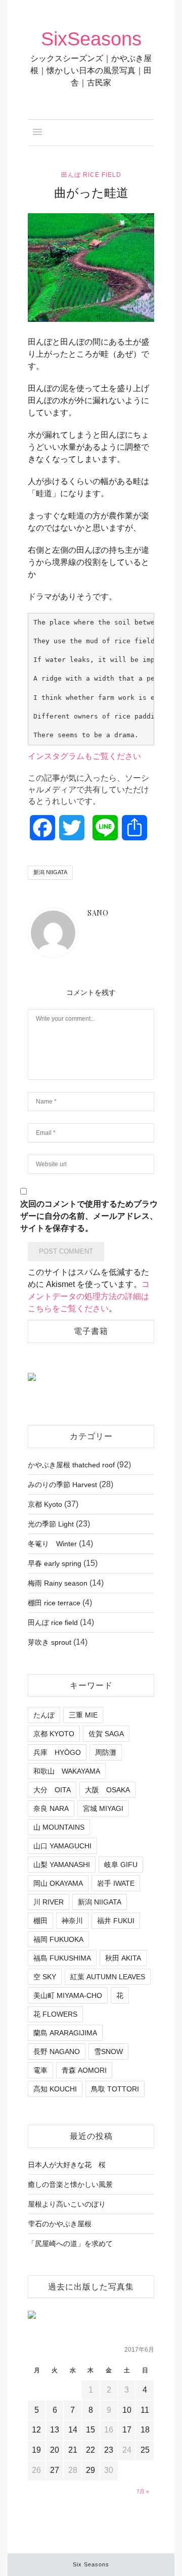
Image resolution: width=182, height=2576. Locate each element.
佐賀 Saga (106, 1734)
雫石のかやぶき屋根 (60, 2224)
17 (127, 2430)
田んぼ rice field (91, 175)
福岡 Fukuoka (58, 1939)
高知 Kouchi (55, 2089)
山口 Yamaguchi (62, 1846)
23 (109, 2450)
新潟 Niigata (50, 872)
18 (145, 2430)
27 (55, 2470)
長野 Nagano (57, 2052)
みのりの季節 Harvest (62, 1485)
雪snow (108, 2052)
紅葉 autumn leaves (108, 1977)
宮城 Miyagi (103, 1808)
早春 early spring (55, 1563)
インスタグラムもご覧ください (84, 756)
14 (73, 2430)
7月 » (143, 2491)
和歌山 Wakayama (67, 1771)
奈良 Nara (51, 1808)
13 (55, 2430)
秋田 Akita (123, 1958)
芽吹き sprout (50, 1642)
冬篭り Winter (52, 1544)
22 (90, 2450)
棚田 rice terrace (54, 1603)
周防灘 (106, 1752)
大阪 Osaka (107, 1790)
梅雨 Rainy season (58, 1583)
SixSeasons (91, 39)
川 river (49, 1902)
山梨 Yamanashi (62, 1865)
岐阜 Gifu (121, 1865)
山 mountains (59, 1827)
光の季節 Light (51, 1524)
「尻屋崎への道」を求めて (70, 2244)
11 (145, 2410)
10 (127, 2410)
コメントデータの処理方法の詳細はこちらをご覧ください (89, 1296)
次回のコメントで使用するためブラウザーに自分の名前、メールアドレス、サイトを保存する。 (89, 1216)
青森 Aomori (84, 2070)
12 (36, 2430)
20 (55, 2450)
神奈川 (72, 1921)
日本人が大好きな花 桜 (67, 2165)
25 (145, 2450)
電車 (40, 2070)
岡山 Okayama (58, 1883)
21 (73, 2450)
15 (90, 2430)
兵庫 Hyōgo (57, 1752)
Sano (57, 314)
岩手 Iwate (116, 1883)
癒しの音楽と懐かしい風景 (70, 2184)
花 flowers (55, 2014)
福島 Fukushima (62, 1958)
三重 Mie (83, 1715)
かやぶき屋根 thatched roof (71, 1465)
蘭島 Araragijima (65, 2033)
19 (36, 2450)
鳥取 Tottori (115, 2089)
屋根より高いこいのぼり (67, 2204)
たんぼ (44, 1715)
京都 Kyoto (45, 1504)
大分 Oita (52, 1790)
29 (90, 2470)
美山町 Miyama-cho (68, 1995)
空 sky (45, 1977)
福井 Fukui (116, 1921)
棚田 (40, 1921)
